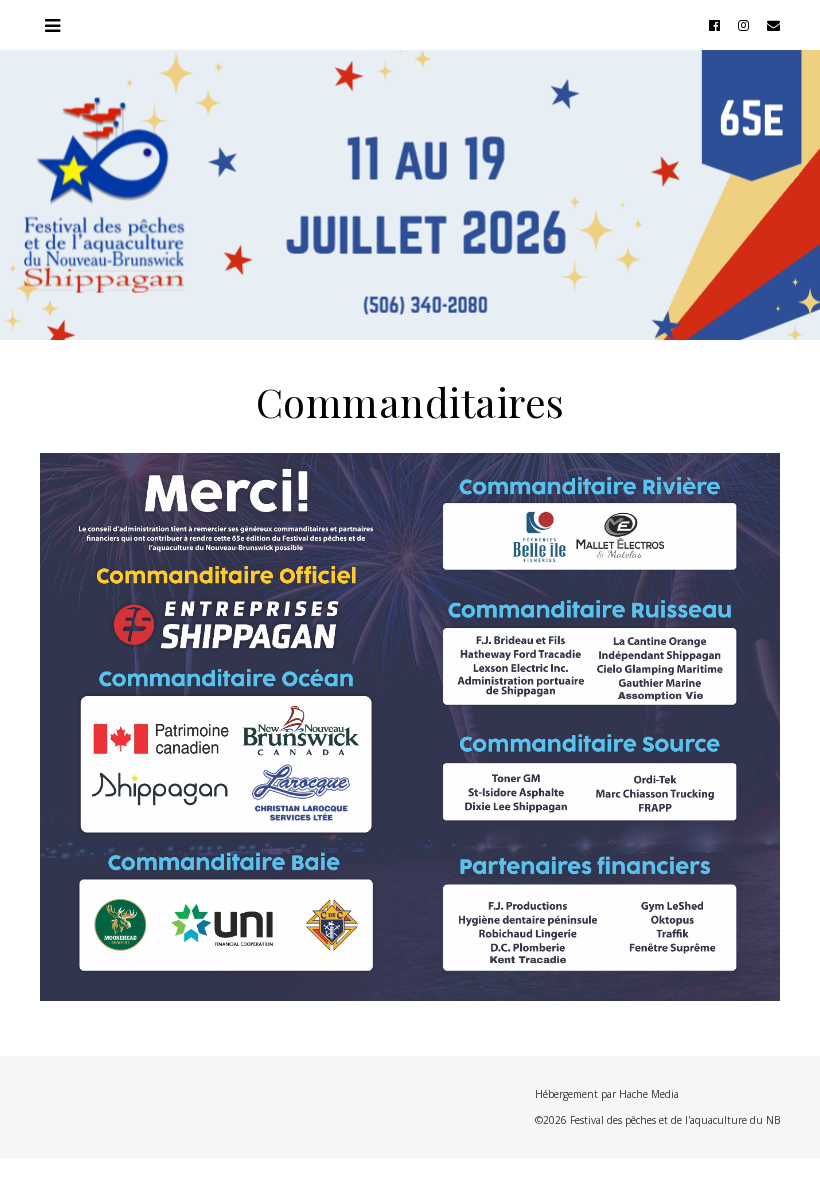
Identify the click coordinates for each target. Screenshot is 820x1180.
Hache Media (649, 1094)
